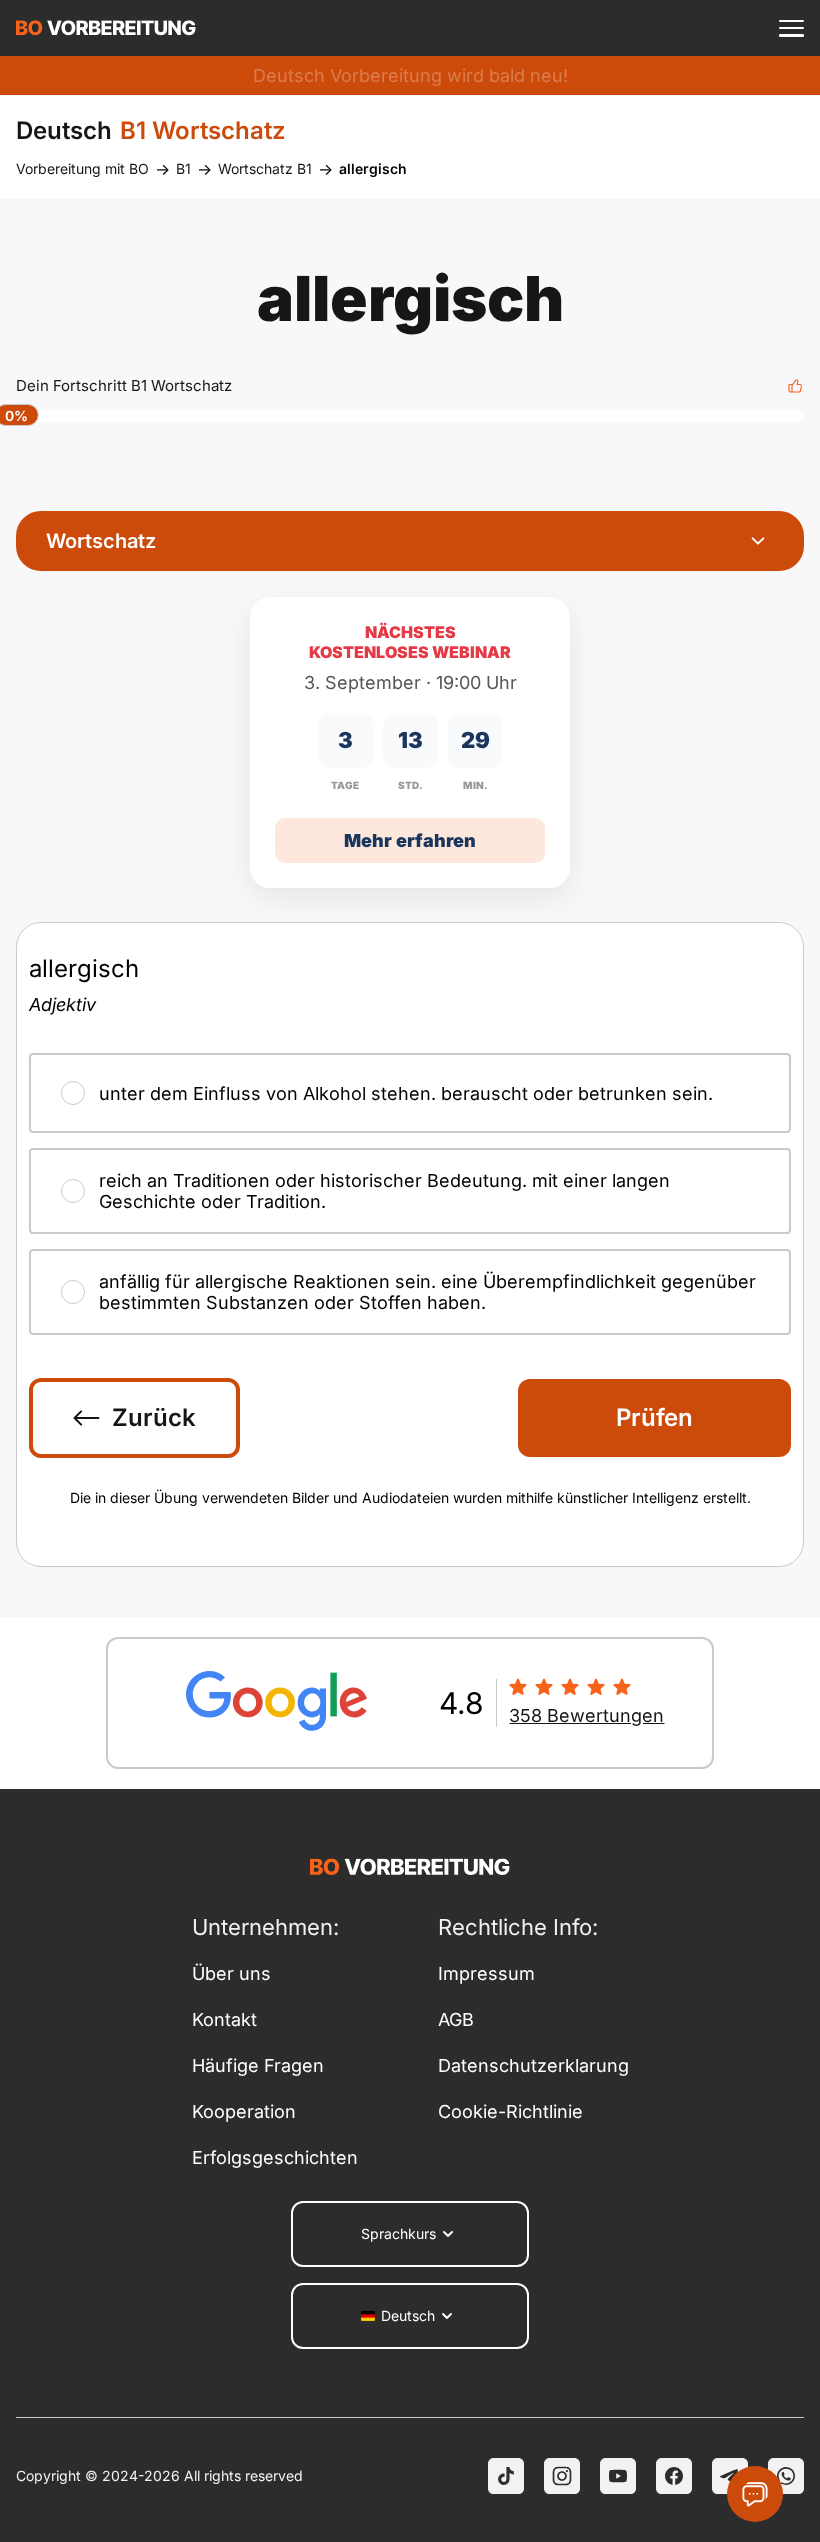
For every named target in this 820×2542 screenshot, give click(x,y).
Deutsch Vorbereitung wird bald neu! (410, 75)
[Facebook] (674, 2476)
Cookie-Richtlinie (510, 2111)
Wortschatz (101, 541)
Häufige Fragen (258, 2065)
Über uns (231, 1973)
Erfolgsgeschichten (275, 2157)
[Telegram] (730, 2476)
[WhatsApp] (786, 2476)
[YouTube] (618, 2476)
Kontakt (224, 2019)
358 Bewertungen (586, 1715)
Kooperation (244, 2111)
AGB (456, 2019)
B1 (183, 168)
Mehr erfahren (410, 840)
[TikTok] (506, 2476)
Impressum (486, 1973)
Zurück (154, 1417)
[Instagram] (562, 2476)
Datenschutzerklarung (533, 2065)
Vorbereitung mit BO (82, 168)
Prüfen (654, 1417)
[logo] (106, 28)
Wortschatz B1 (265, 168)
